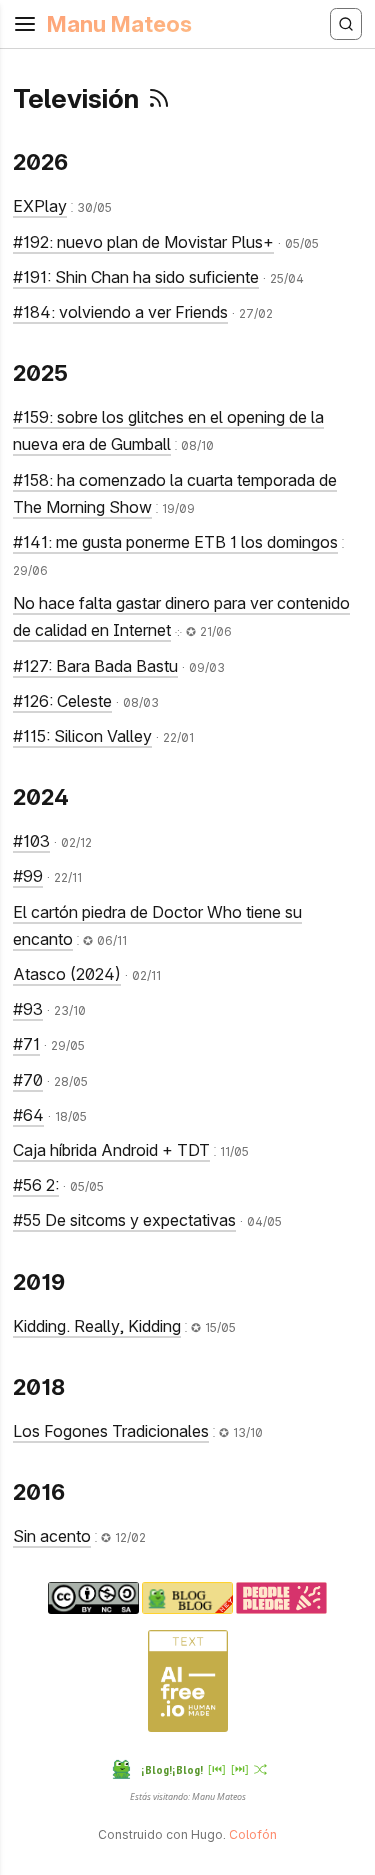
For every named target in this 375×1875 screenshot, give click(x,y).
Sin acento (52, 1536)
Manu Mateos (119, 24)
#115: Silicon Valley (82, 736)
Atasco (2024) (67, 974)
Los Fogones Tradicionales (111, 1431)
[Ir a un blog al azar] (260, 1769)
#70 (28, 1080)
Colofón (253, 1834)
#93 (28, 1009)
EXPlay (40, 206)
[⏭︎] (240, 1768)
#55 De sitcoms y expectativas (124, 1220)
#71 (26, 1044)
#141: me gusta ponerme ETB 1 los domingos (175, 542)
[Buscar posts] (346, 24)
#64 (28, 1115)
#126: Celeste (62, 701)
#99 (28, 876)
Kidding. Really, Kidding (97, 1326)
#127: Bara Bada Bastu (95, 666)
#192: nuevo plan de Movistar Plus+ (143, 242)
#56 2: (36, 1185)
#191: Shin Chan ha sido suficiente (136, 277)
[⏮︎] (217, 1768)
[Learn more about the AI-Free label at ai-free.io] (188, 1727)
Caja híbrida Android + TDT (111, 1150)
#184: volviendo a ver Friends (120, 312)
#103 (31, 841)
